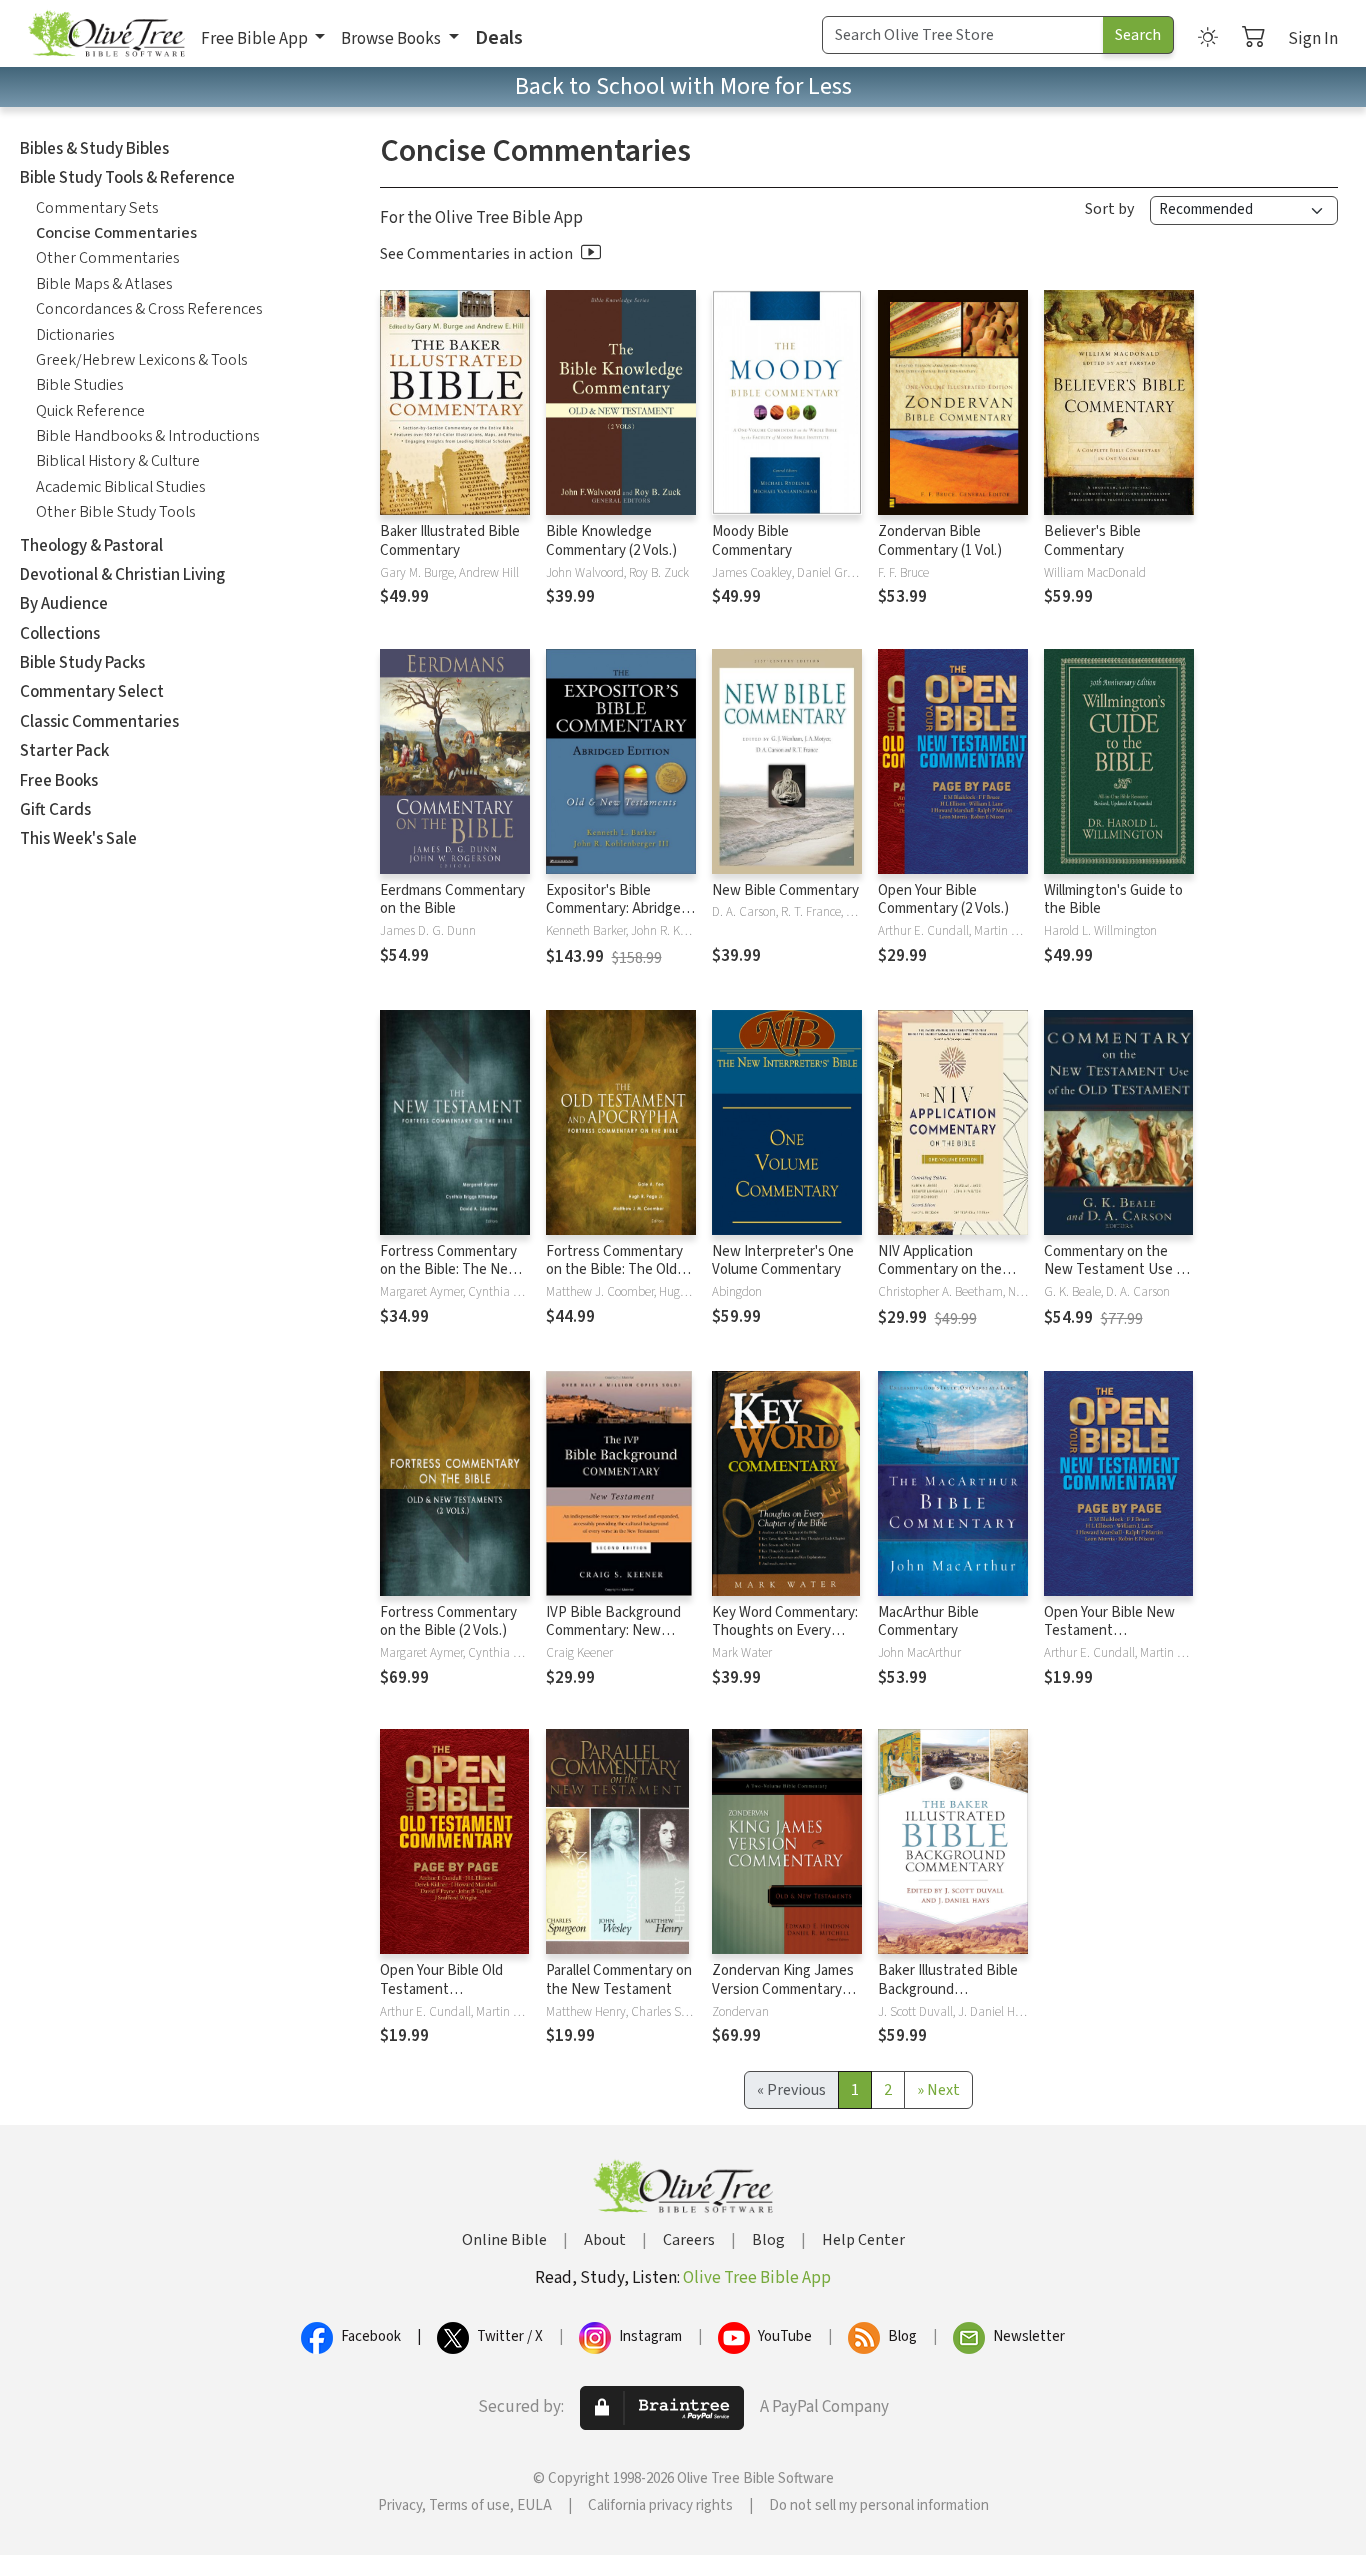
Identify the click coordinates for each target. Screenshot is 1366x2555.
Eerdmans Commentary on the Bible (452, 900)
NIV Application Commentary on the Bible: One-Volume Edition (940, 1280)
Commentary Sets (97, 208)
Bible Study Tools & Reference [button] (127, 178)
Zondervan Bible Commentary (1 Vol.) (940, 541)
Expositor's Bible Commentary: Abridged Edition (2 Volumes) (617, 909)
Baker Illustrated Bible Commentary (450, 541)
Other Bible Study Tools (115, 512)
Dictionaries (75, 335)
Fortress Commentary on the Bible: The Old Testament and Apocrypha (614, 1280)
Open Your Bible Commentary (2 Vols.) (943, 900)
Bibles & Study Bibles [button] (94, 149)
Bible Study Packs (82, 663)
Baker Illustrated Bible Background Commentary (948, 1989)
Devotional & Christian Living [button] (122, 575)
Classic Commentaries (99, 722)
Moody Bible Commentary (752, 541)
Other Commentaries (107, 258)
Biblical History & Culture (118, 461)
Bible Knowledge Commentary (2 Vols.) (611, 541)
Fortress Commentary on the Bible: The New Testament (449, 1270)
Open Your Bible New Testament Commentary (1109, 1631)
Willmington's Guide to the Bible (1113, 900)
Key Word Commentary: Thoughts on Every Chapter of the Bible (785, 1631)
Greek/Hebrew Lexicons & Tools (141, 360)
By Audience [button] (64, 604)
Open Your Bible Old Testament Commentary (441, 1989)
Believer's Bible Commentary (1092, 541)
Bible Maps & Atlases (104, 284)
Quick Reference (90, 411)
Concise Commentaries (116, 233)
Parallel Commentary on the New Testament (619, 1980)
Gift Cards (55, 810)
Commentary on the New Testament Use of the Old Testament (1116, 1270)
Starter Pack (64, 751)
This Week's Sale (78, 839)
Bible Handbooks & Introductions (147, 436)
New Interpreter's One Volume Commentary (783, 1261)
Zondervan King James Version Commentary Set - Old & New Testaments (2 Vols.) (783, 1999)
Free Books (59, 781)
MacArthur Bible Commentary (928, 1622)
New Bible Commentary (785, 890)
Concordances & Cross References (149, 309)
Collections (60, 634)
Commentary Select (92, 692)
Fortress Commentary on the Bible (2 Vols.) (448, 1622)
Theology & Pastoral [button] (91, 546)
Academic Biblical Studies (120, 487)
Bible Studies (79, 385)
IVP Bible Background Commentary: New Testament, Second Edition (613, 1641)
